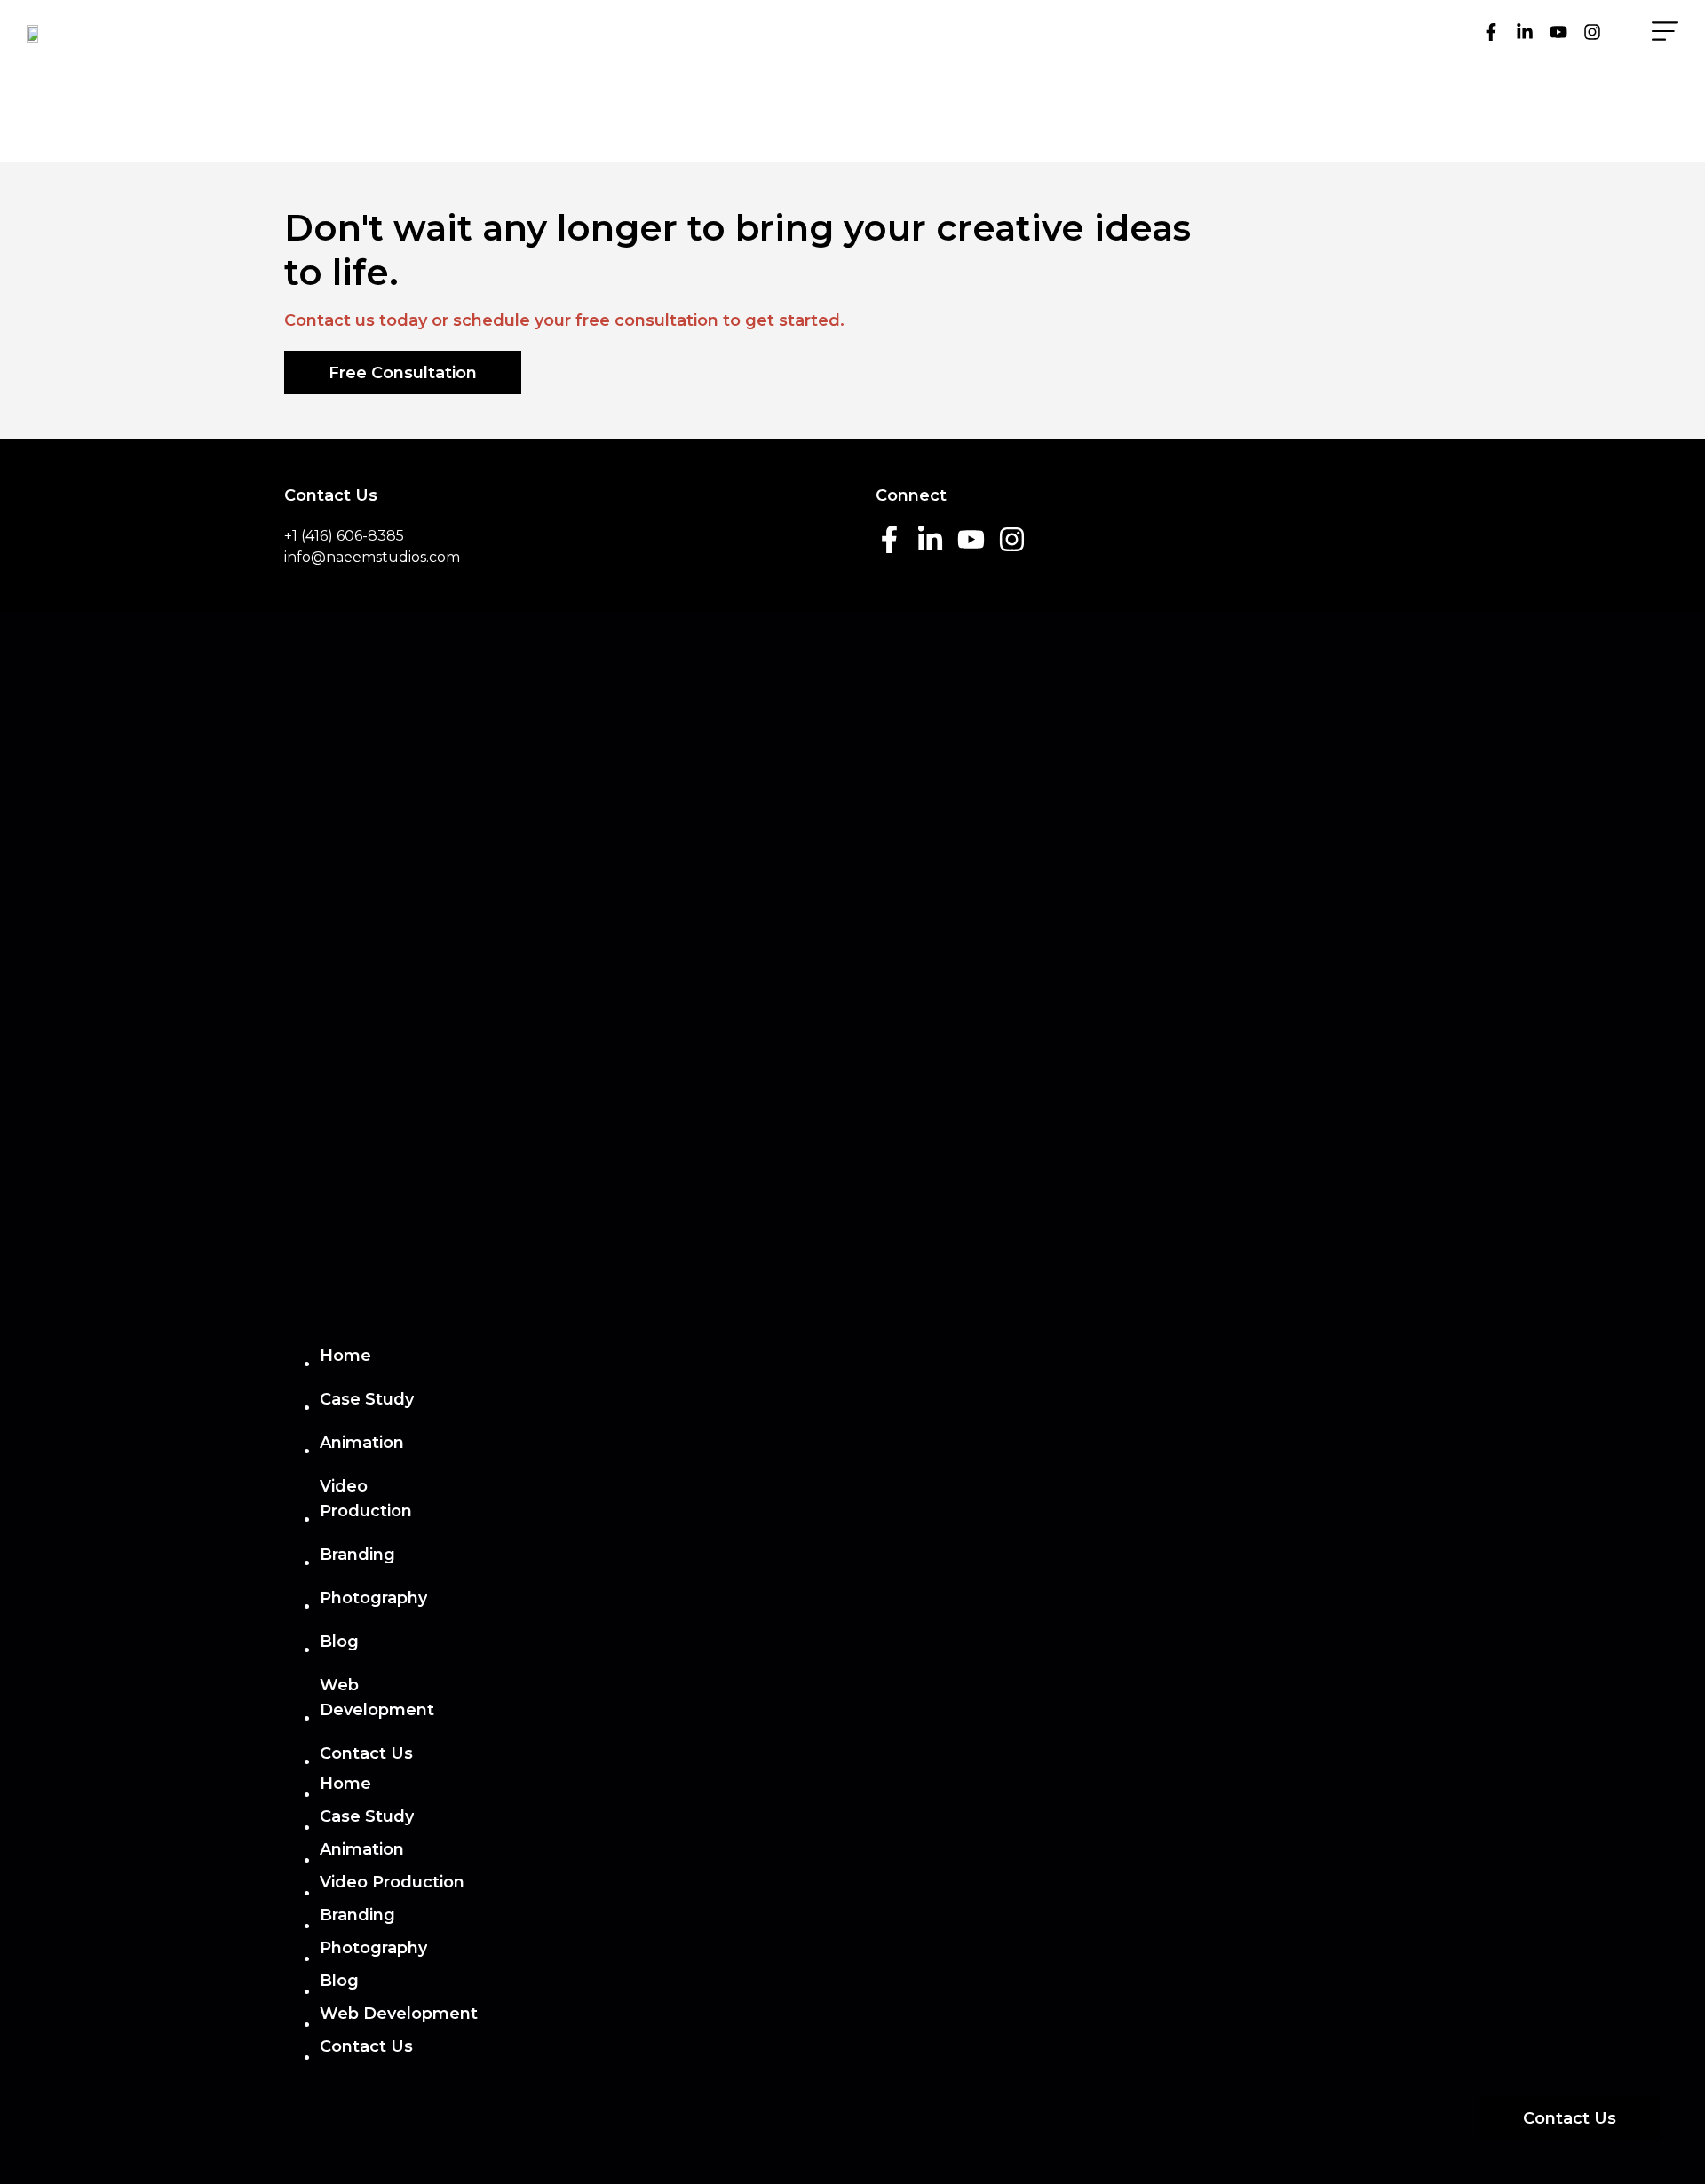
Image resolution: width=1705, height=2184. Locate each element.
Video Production (366, 1499)
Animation (362, 1443)
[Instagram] (1592, 32)
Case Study (367, 1399)
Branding (357, 1555)
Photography (373, 1598)
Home (345, 1356)
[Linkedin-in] (1525, 32)
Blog (339, 1642)
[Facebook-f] (1491, 32)
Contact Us (366, 1753)
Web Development (377, 1697)
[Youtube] (1558, 32)
